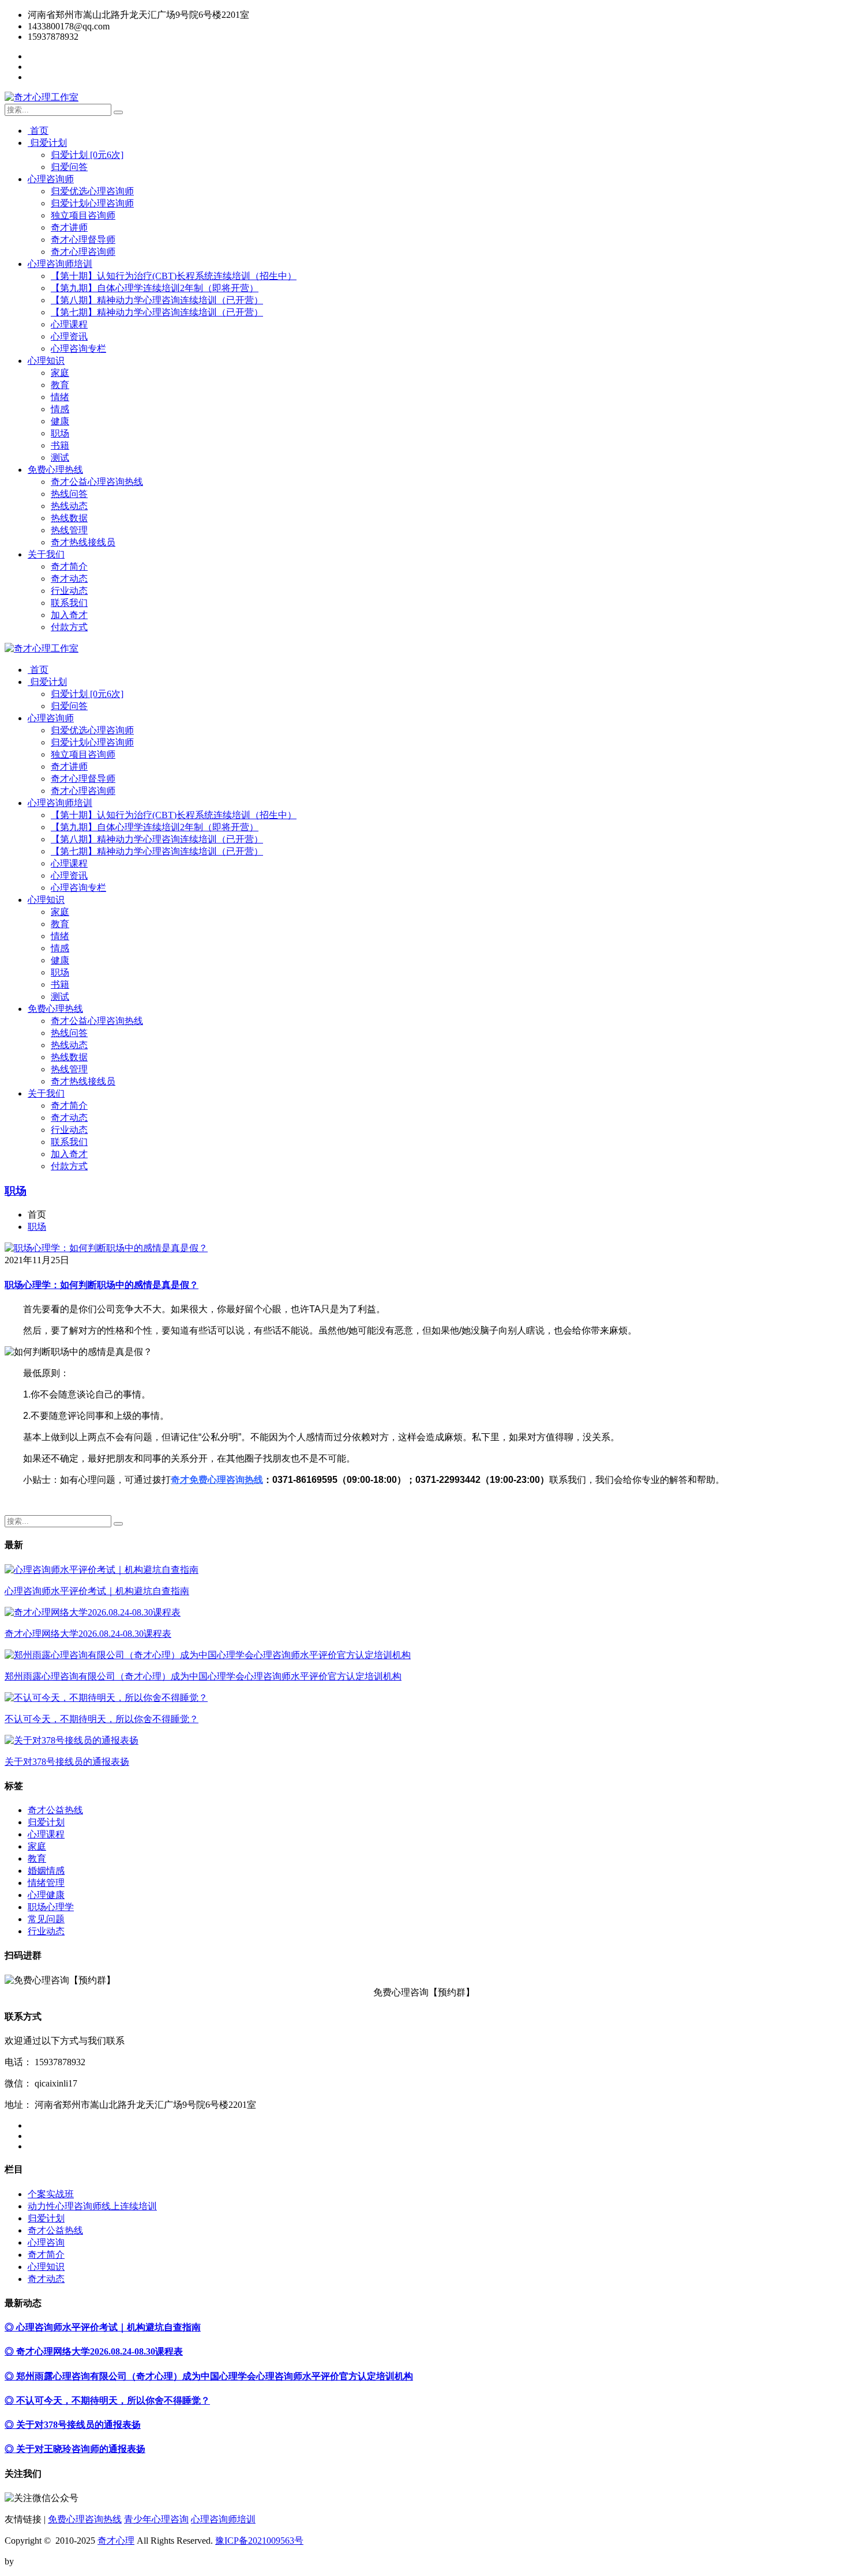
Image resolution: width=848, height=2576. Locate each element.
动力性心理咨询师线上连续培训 (92, 2206)
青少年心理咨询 (156, 2519)
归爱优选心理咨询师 (92, 191)
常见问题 (46, 1919)
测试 (60, 457)
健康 (60, 421)
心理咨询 (46, 2242)
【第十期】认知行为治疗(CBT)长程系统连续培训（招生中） (174, 276)
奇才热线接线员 (83, 542)
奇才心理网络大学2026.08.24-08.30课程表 (88, 1634)
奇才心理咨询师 (83, 252)
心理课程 (69, 324)
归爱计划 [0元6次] (87, 155)
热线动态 (69, 506)
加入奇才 (69, 615)
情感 (60, 409)
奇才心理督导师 (83, 240)
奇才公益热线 (55, 1810)
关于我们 (46, 554)
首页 (38, 131)
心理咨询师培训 (60, 264)
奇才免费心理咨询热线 (217, 1480)
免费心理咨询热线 (85, 2519)
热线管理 (69, 530)
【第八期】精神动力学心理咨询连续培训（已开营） (157, 300)
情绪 (60, 397)
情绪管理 (46, 1883)
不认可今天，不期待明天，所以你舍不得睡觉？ (102, 1719)
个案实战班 (51, 2194)
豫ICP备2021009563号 (259, 2541)
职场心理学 (51, 1907)
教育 (60, 385)
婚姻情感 (46, 1871)
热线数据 (69, 518)
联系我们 (69, 603)
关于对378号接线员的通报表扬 (67, 1762)
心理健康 (46, 1895)
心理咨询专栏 (78, 349)
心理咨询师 (51, 179)
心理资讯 (69, 336)
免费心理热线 (55, 470)
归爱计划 (47, 143)
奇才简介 (69, 566)
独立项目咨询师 (83, 215)
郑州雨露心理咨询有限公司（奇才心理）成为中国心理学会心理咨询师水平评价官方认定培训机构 (203, 1676)
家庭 (60, 373)
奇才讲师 (69, 227)
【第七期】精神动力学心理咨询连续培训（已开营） (157, 312)
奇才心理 (116, 2541)
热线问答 (69, 494)
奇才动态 (69, 579)
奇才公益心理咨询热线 (97, 482)
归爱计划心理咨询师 (92, 203)
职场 (60, 433)
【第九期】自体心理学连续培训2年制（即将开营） (155, 288)
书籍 (60, 445)
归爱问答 (69, 167)
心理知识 (46, 361)
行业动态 (69, 591)
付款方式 (69, 627)
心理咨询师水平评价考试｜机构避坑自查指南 (97, 1591)
